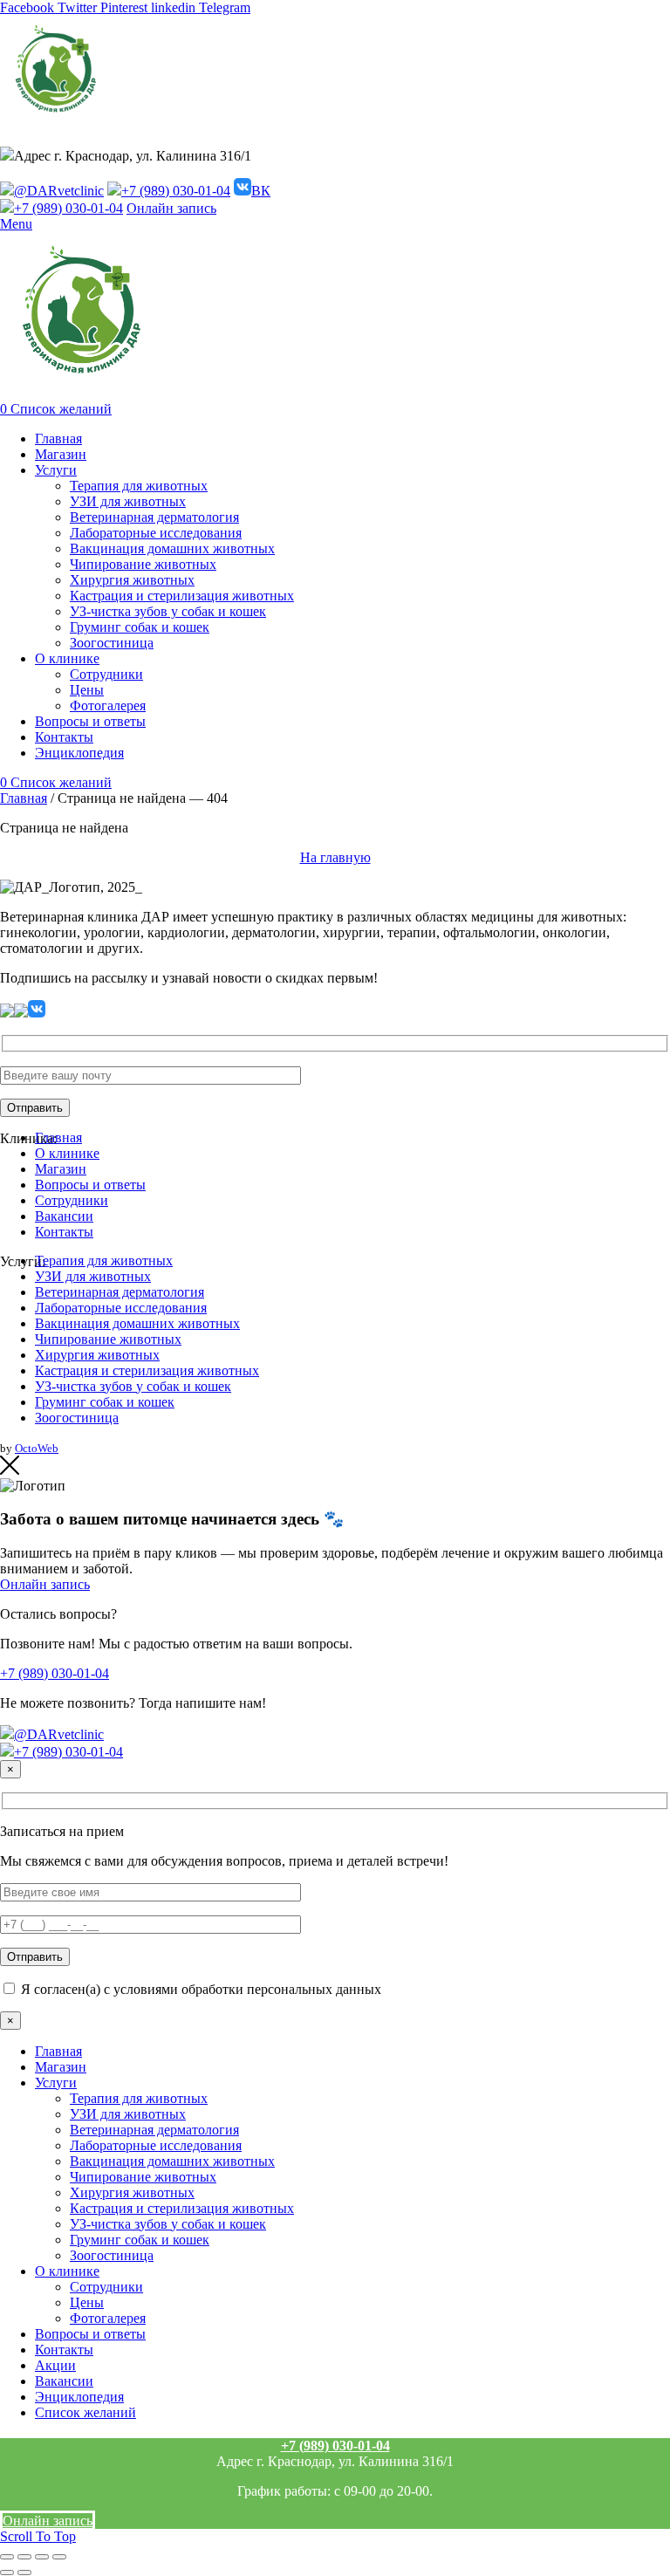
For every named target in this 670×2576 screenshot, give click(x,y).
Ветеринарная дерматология (120, 1292)
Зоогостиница (77, 1418)
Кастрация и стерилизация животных (147, 1370)
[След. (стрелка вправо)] (24, 2573)
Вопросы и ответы (90, 1185)
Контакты (64, 1232)
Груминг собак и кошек (105, 1402)
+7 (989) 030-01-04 (176, 191)
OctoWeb (37, 1448)
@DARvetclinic (59, 191)
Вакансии (64, 1216)
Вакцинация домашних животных (137, 1323)
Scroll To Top (38, 2536)
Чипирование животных (108, 1339)
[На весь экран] (42, 2557)
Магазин (61, 1169)
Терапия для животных (104, 1261)
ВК (261, 191)
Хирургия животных (97, 1355)
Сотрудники (72, 1200)
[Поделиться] (24, 2557)
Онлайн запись (171, 208)
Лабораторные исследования (121, 1308)
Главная (24, 798)
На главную (335, 857)
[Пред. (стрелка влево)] (7, 2573)
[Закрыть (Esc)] (7, 2557)
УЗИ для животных (93, 1276)
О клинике (67, 1153)
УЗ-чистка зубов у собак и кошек (133, 1386)
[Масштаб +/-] (59, 2557)
